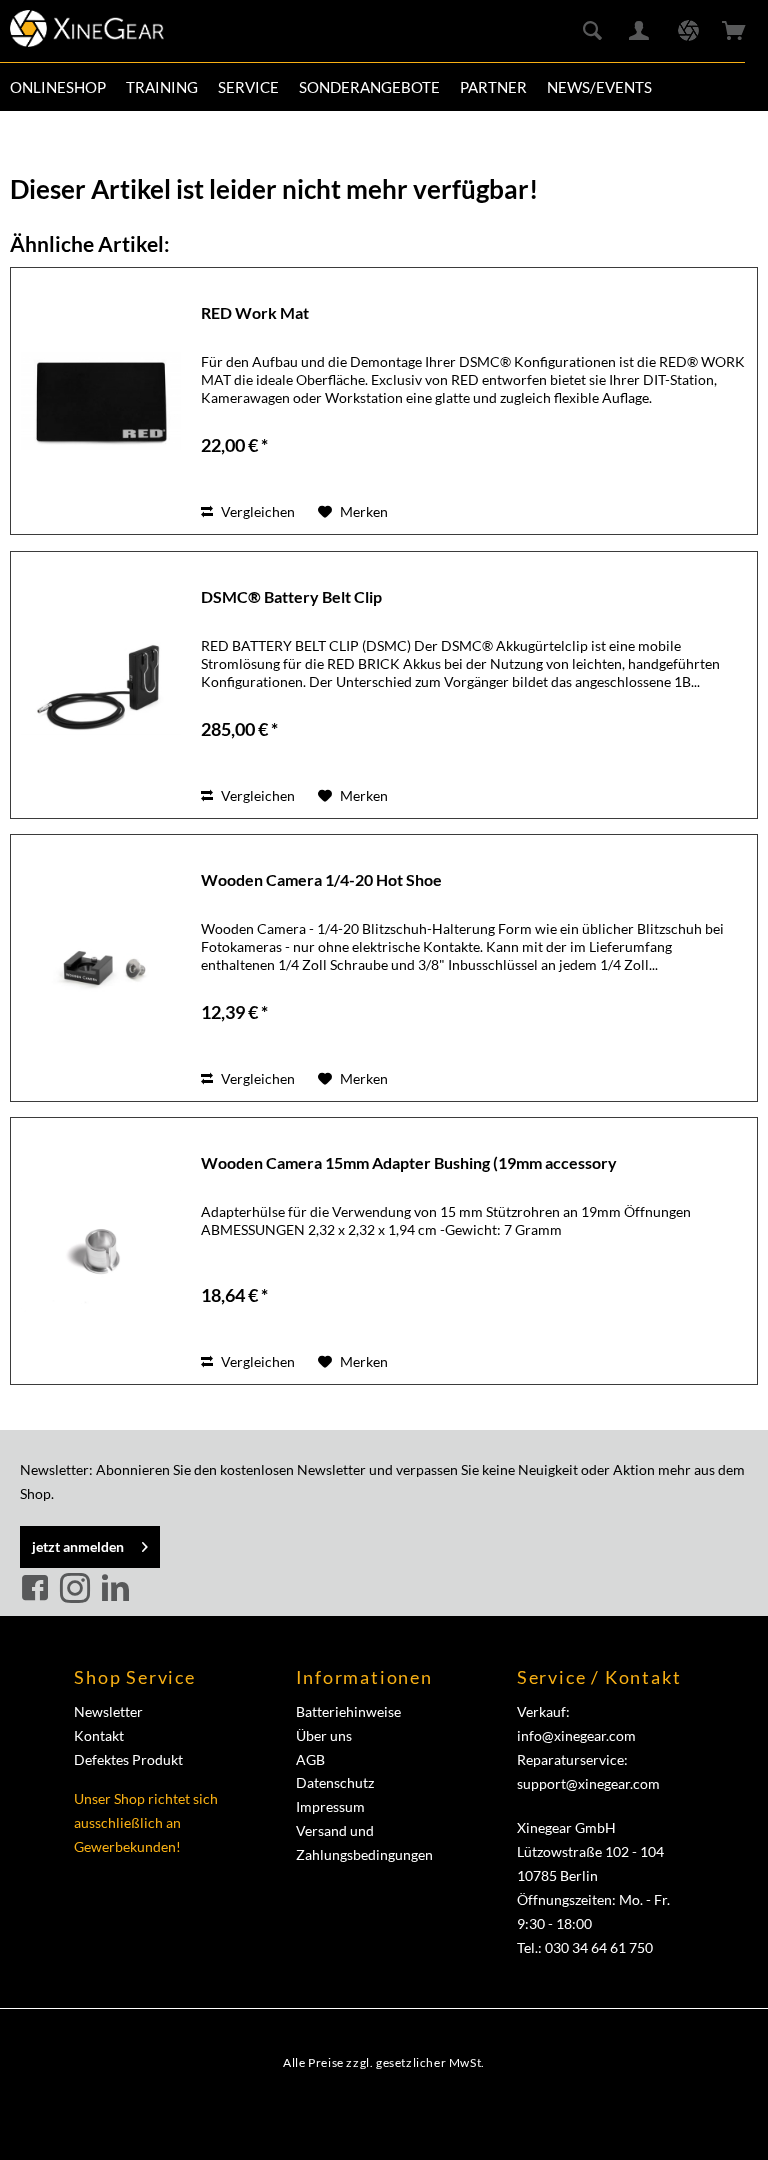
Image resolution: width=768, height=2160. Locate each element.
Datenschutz (335, 1782)
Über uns (324, 1735)
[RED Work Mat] (101, 401)
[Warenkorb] (736, 32)
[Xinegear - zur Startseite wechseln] (87, 35)
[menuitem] (58, 87)
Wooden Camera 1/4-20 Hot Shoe (321, 879)
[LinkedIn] (115, 1589)
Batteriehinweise (348, 1711)
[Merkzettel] (688, 32)
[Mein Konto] (640, 32)
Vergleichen (256, 511)
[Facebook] (38, 1589)
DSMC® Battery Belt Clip (291, 596)
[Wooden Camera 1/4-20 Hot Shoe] (101, 968)
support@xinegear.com (588, 1783)
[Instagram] (78, 1589)
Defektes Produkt (128, 1759)
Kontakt (99, 1735)
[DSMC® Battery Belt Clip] (101, 685)
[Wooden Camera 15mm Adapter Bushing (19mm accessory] (101, 1251)
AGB (310, 1759)
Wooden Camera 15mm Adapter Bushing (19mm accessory (409, 1162)
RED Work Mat (255, 312)
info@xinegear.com (576, 1735)
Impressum (330, 1806)
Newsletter (108, 1711)
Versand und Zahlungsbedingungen (364, 1842)
